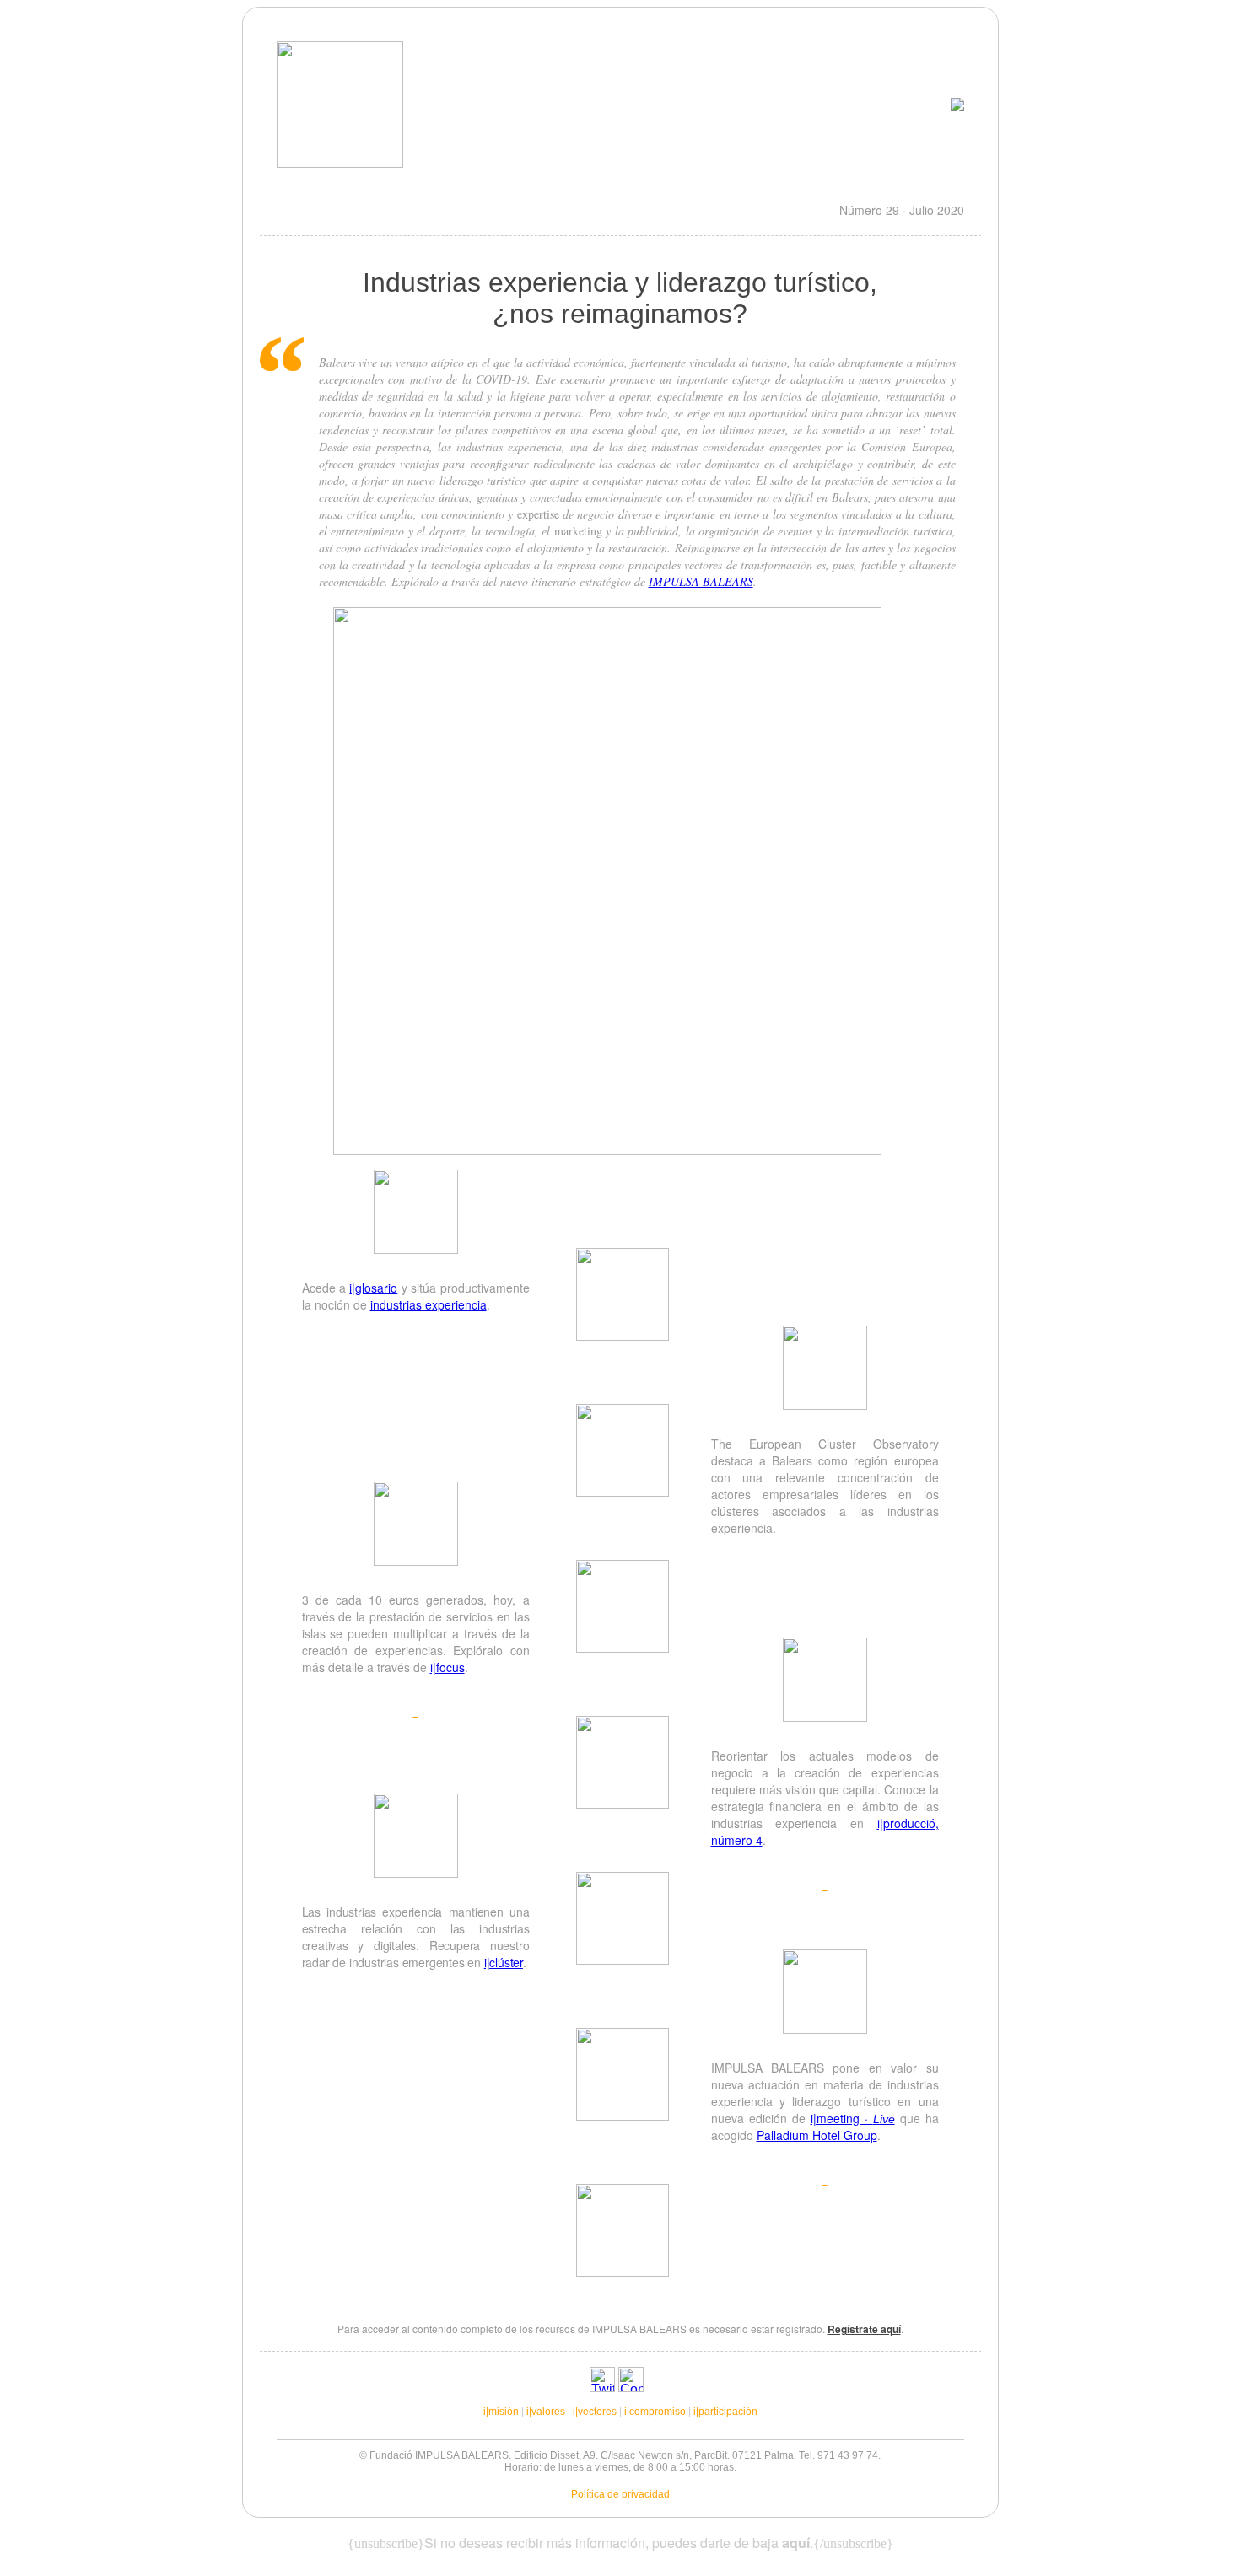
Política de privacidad (620, 2494)
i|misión (501, 2412)
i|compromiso (655, 2412)
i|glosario (373, 1288)
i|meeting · (853, 2118)
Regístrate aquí (864, 2329)
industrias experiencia (429, 1304)
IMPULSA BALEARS (701, 581)
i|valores (546, 2412)
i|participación (725, 2412)
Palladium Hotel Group (817, 2135)
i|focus (447, 1667)
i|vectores (595, 2412)
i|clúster (504, 1962)
